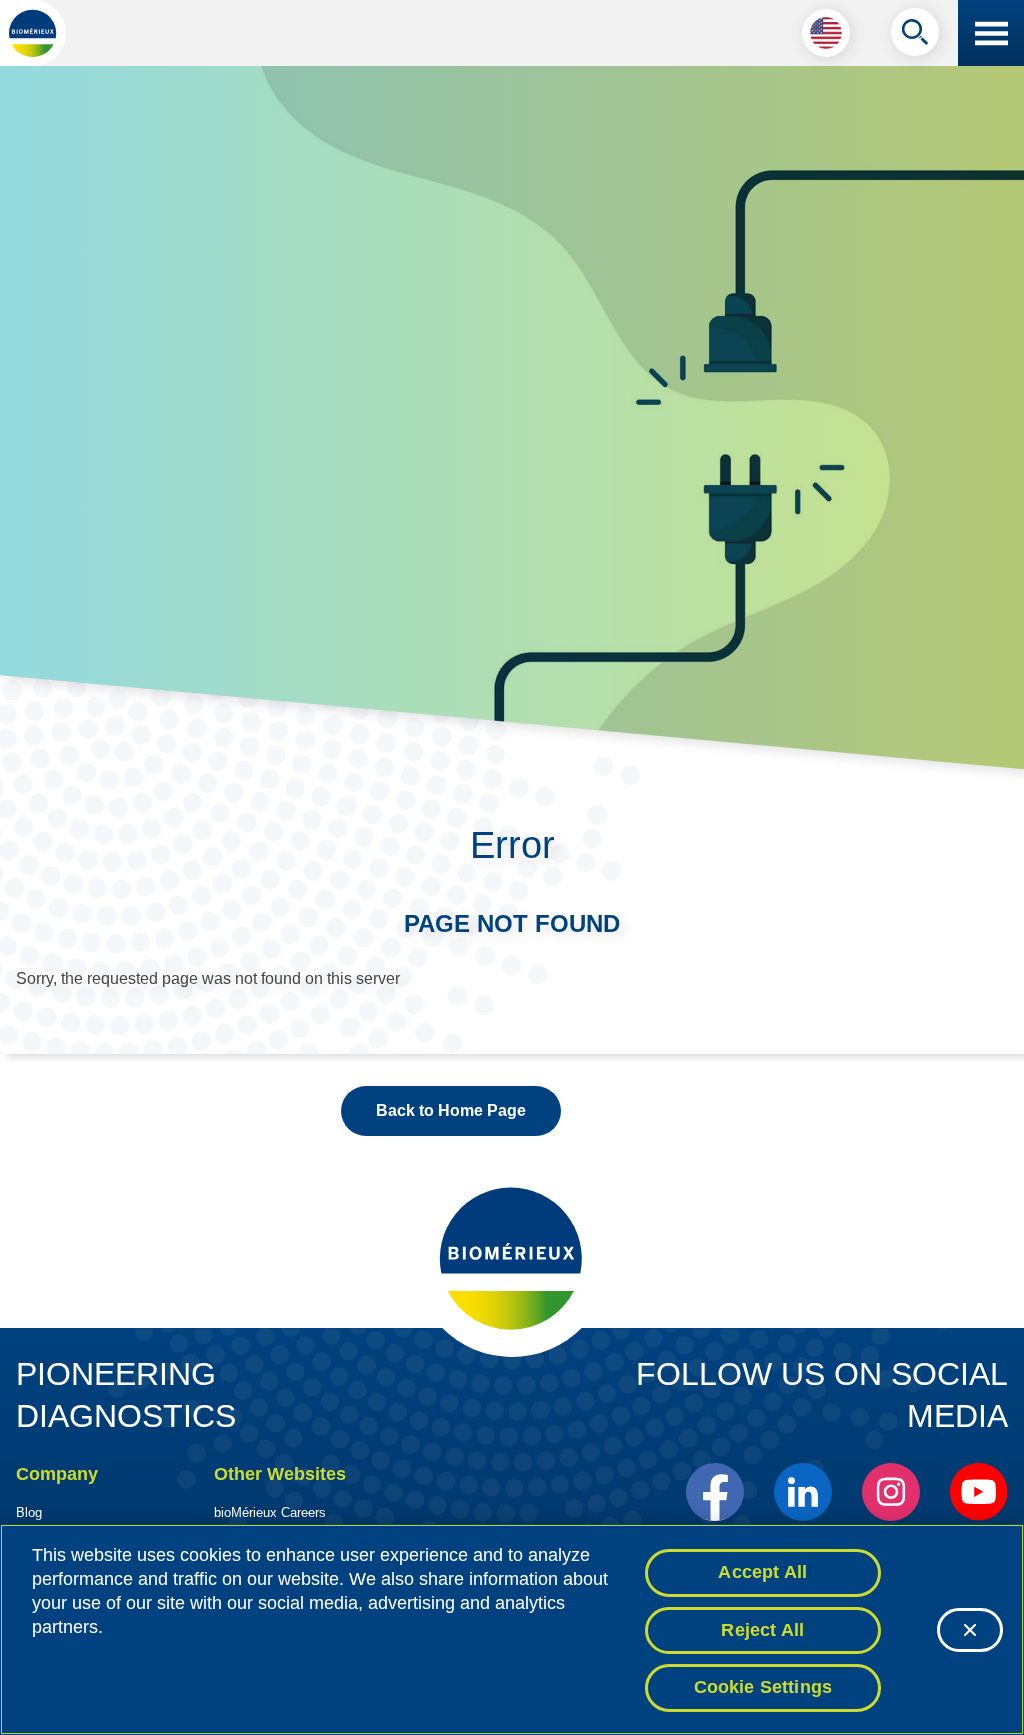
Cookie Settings (763, 1687)
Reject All (762, 1630)
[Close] (970, 1630)
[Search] (915, 37)
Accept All (762, 1572)
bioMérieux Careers (270, 1512)
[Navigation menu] (991, 33)
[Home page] (33, 33)
